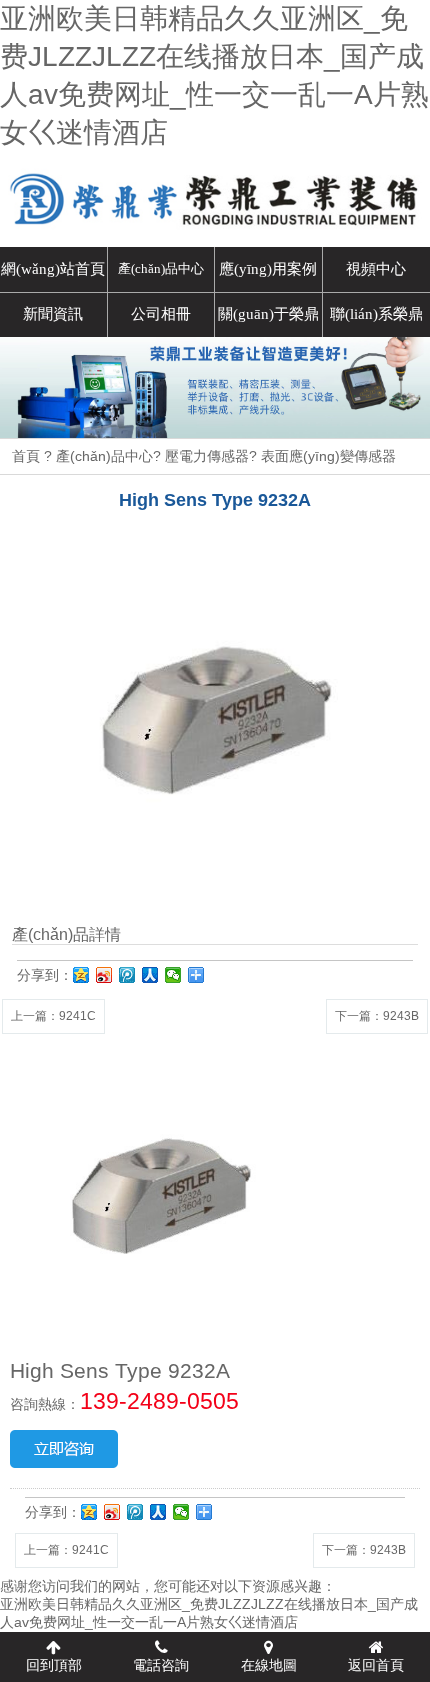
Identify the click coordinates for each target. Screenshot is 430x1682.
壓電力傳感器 (207, 456)
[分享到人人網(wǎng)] (150, 975)
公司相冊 (161, 313)
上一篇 (53, 1016)
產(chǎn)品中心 (161, 268)
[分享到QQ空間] (81, 975)
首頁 (26, 456)
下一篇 (377, 1016)
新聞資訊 (53, 313)
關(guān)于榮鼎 (268, 313)
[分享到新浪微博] (104, 975)
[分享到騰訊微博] (127, 975)
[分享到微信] (173, 975)
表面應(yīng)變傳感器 (328, 456)
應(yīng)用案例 (268, 268)
